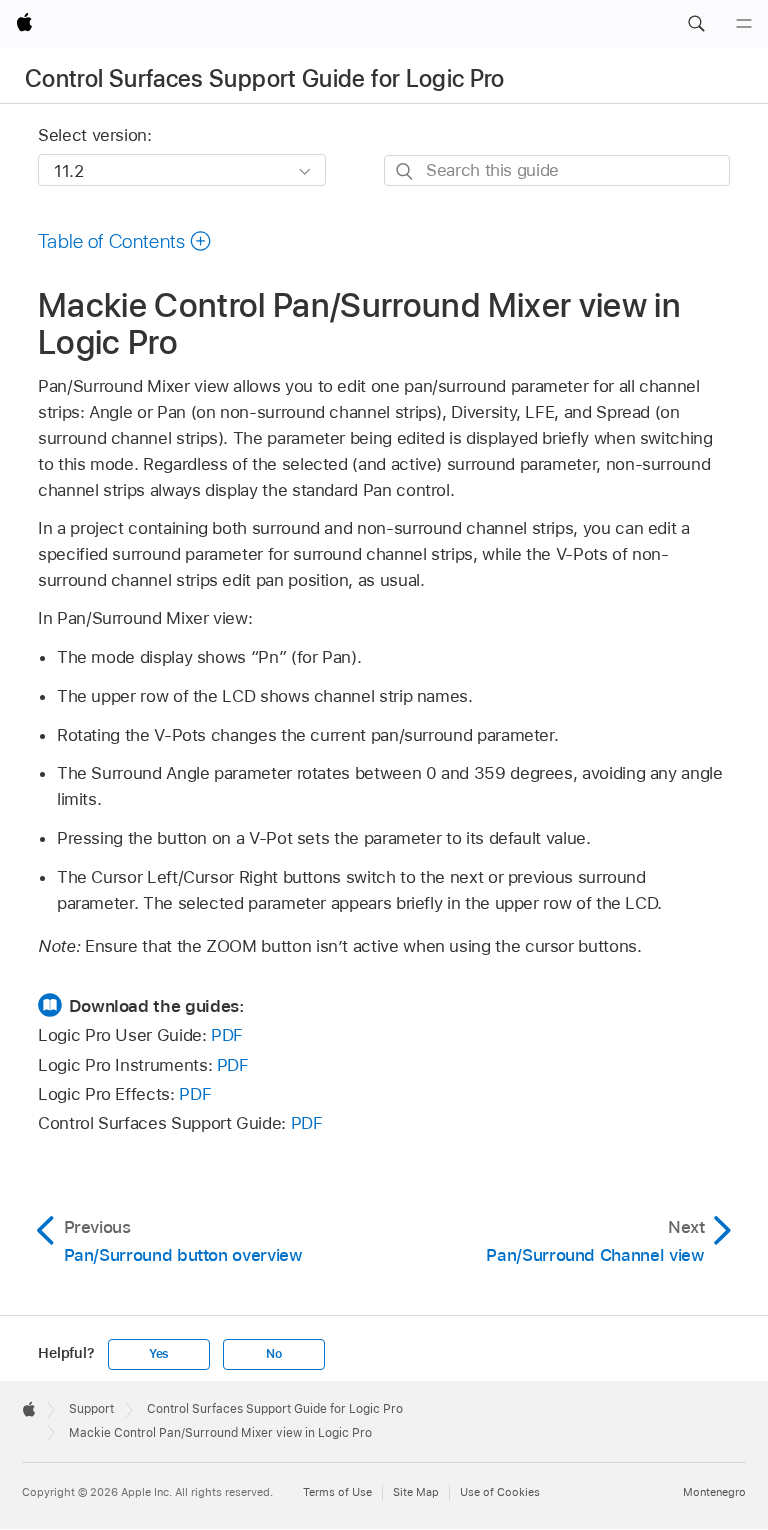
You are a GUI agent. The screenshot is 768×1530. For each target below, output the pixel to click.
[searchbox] (557, 170)
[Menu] (744, 24)
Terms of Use (337, 1492)
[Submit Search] (405, 171)
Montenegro (714, 1492)
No (274, 1354)
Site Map (416, 1492)
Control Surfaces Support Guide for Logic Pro (265, 78)
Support (91, 1409)
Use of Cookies (500, 1492)
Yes (159, 1354)
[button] (696, 24)
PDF (227, 1035)
